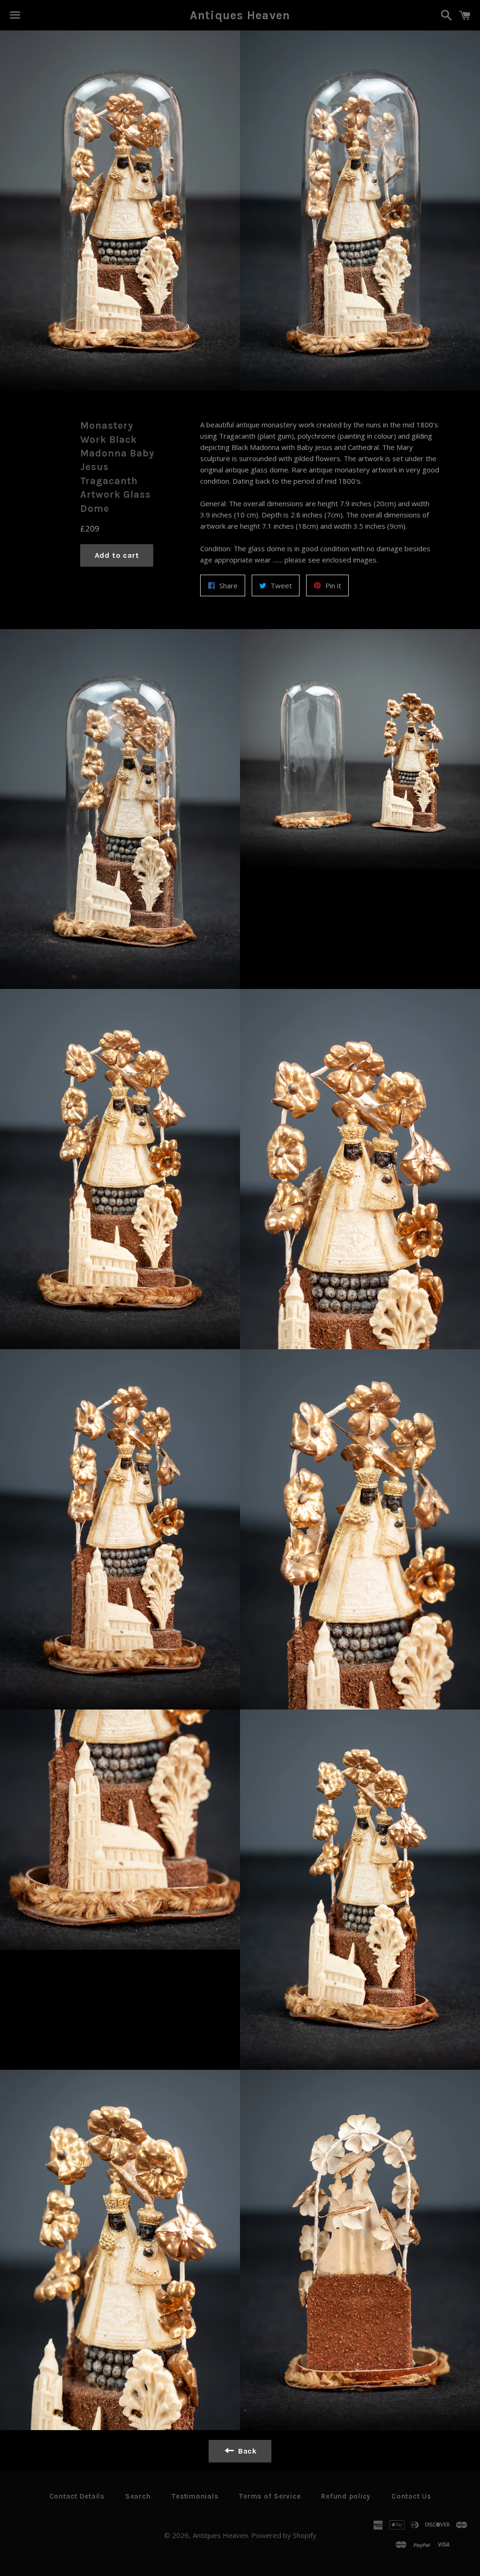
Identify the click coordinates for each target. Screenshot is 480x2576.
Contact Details (77, 2496)
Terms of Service (270, 2496)
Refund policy (346, 2496)
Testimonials (195, 2496)
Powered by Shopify (284, 2535)
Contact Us (411, 2496)
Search (138, 2496)
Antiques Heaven (240, 15)
